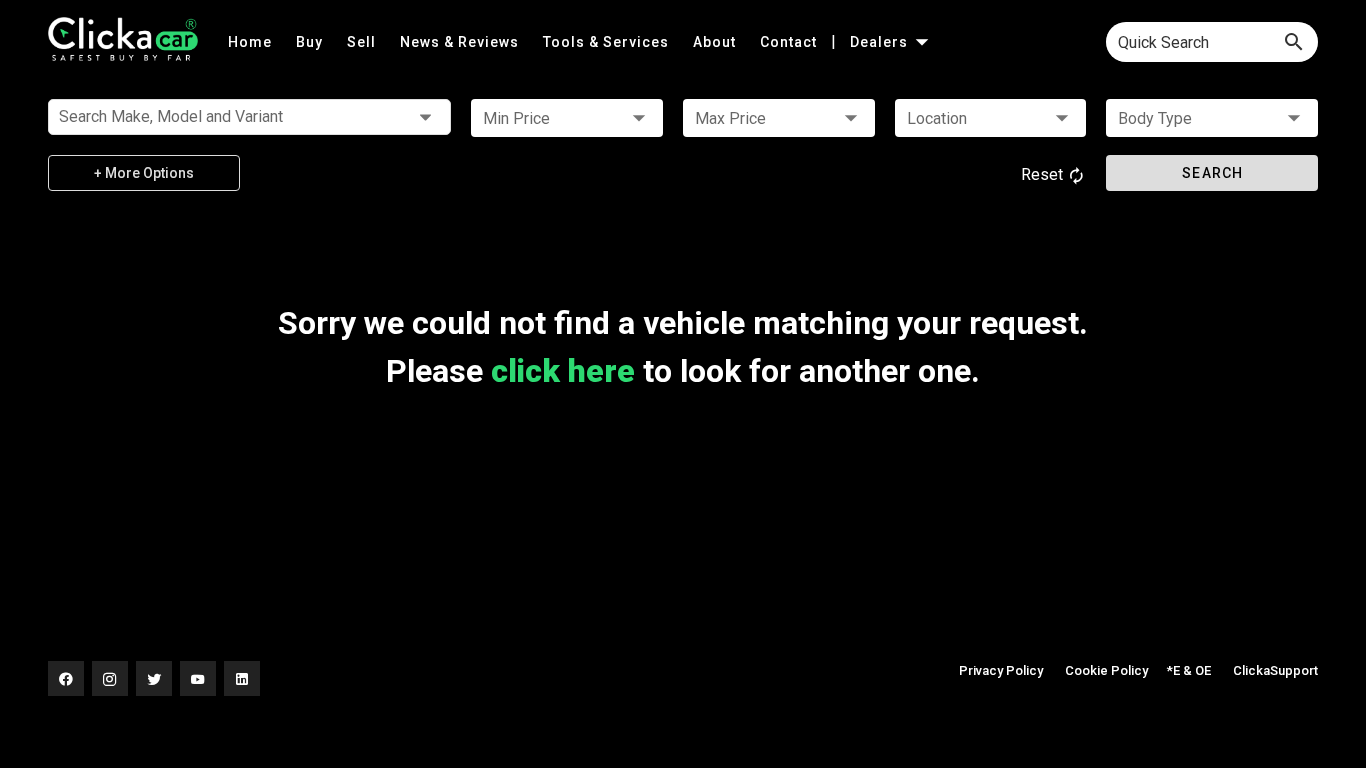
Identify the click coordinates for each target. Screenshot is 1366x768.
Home (252, 42)
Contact (790, 42)
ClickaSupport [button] (1275, 670)
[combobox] (1212, 42)
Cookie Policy (1106, 670)
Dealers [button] (881, 42)
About (716, 42)
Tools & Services (608, 42)
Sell (363, 42)
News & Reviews (461, 42)
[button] (567, 118)
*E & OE (1189, 670)
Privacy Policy (1001, 670)
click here (563, 371)
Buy (311, 42)
